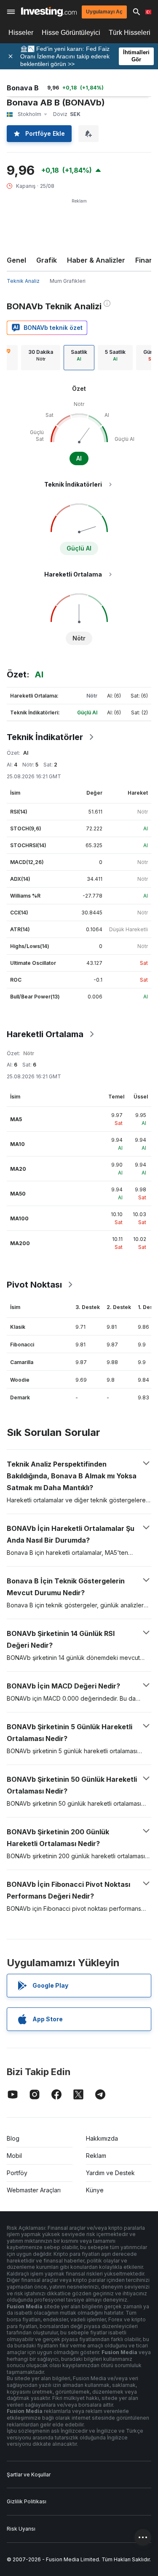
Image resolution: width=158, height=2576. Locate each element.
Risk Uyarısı (21, 2529)
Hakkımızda (102, 2138)
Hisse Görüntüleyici (71, 33)
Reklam (96, 2156)
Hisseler (21, 33)
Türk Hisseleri (130, 33)
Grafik (47, 260)
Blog (13, 2138)
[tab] (41, 358)
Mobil (14, 2156)
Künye (95, 2190)
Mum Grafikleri (68, 281)
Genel (16, 260)
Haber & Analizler (96, 260)
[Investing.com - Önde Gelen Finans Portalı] (49, 12)
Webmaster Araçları (34, 2190)
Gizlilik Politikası (27, 2501)
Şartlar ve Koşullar (29, 2475)
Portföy (17, 2173)
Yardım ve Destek (110, 2173)
